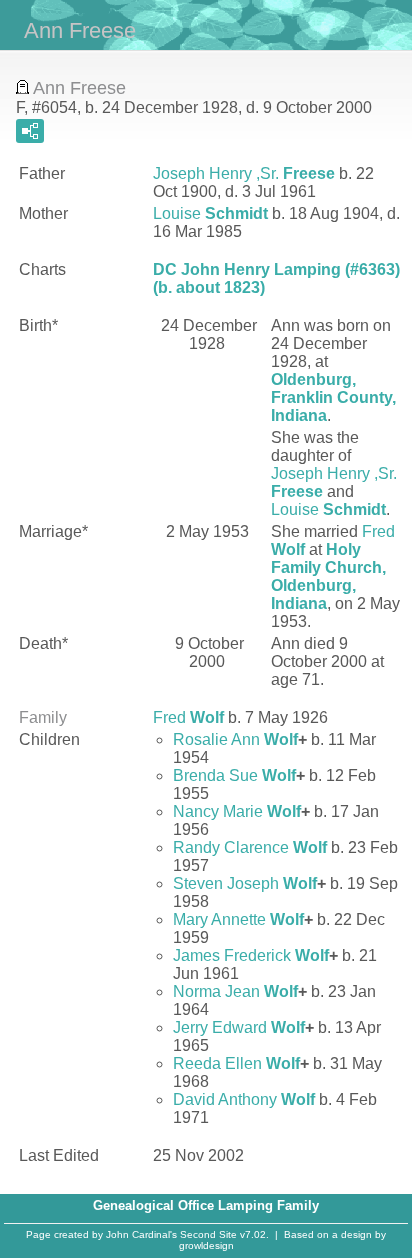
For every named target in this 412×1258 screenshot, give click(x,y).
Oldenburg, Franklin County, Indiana (333, 397)
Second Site (208, 1234)
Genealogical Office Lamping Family (206, 1205)
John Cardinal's (141, 1234)
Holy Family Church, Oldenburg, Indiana (328, 576)
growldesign (206, 1245)
